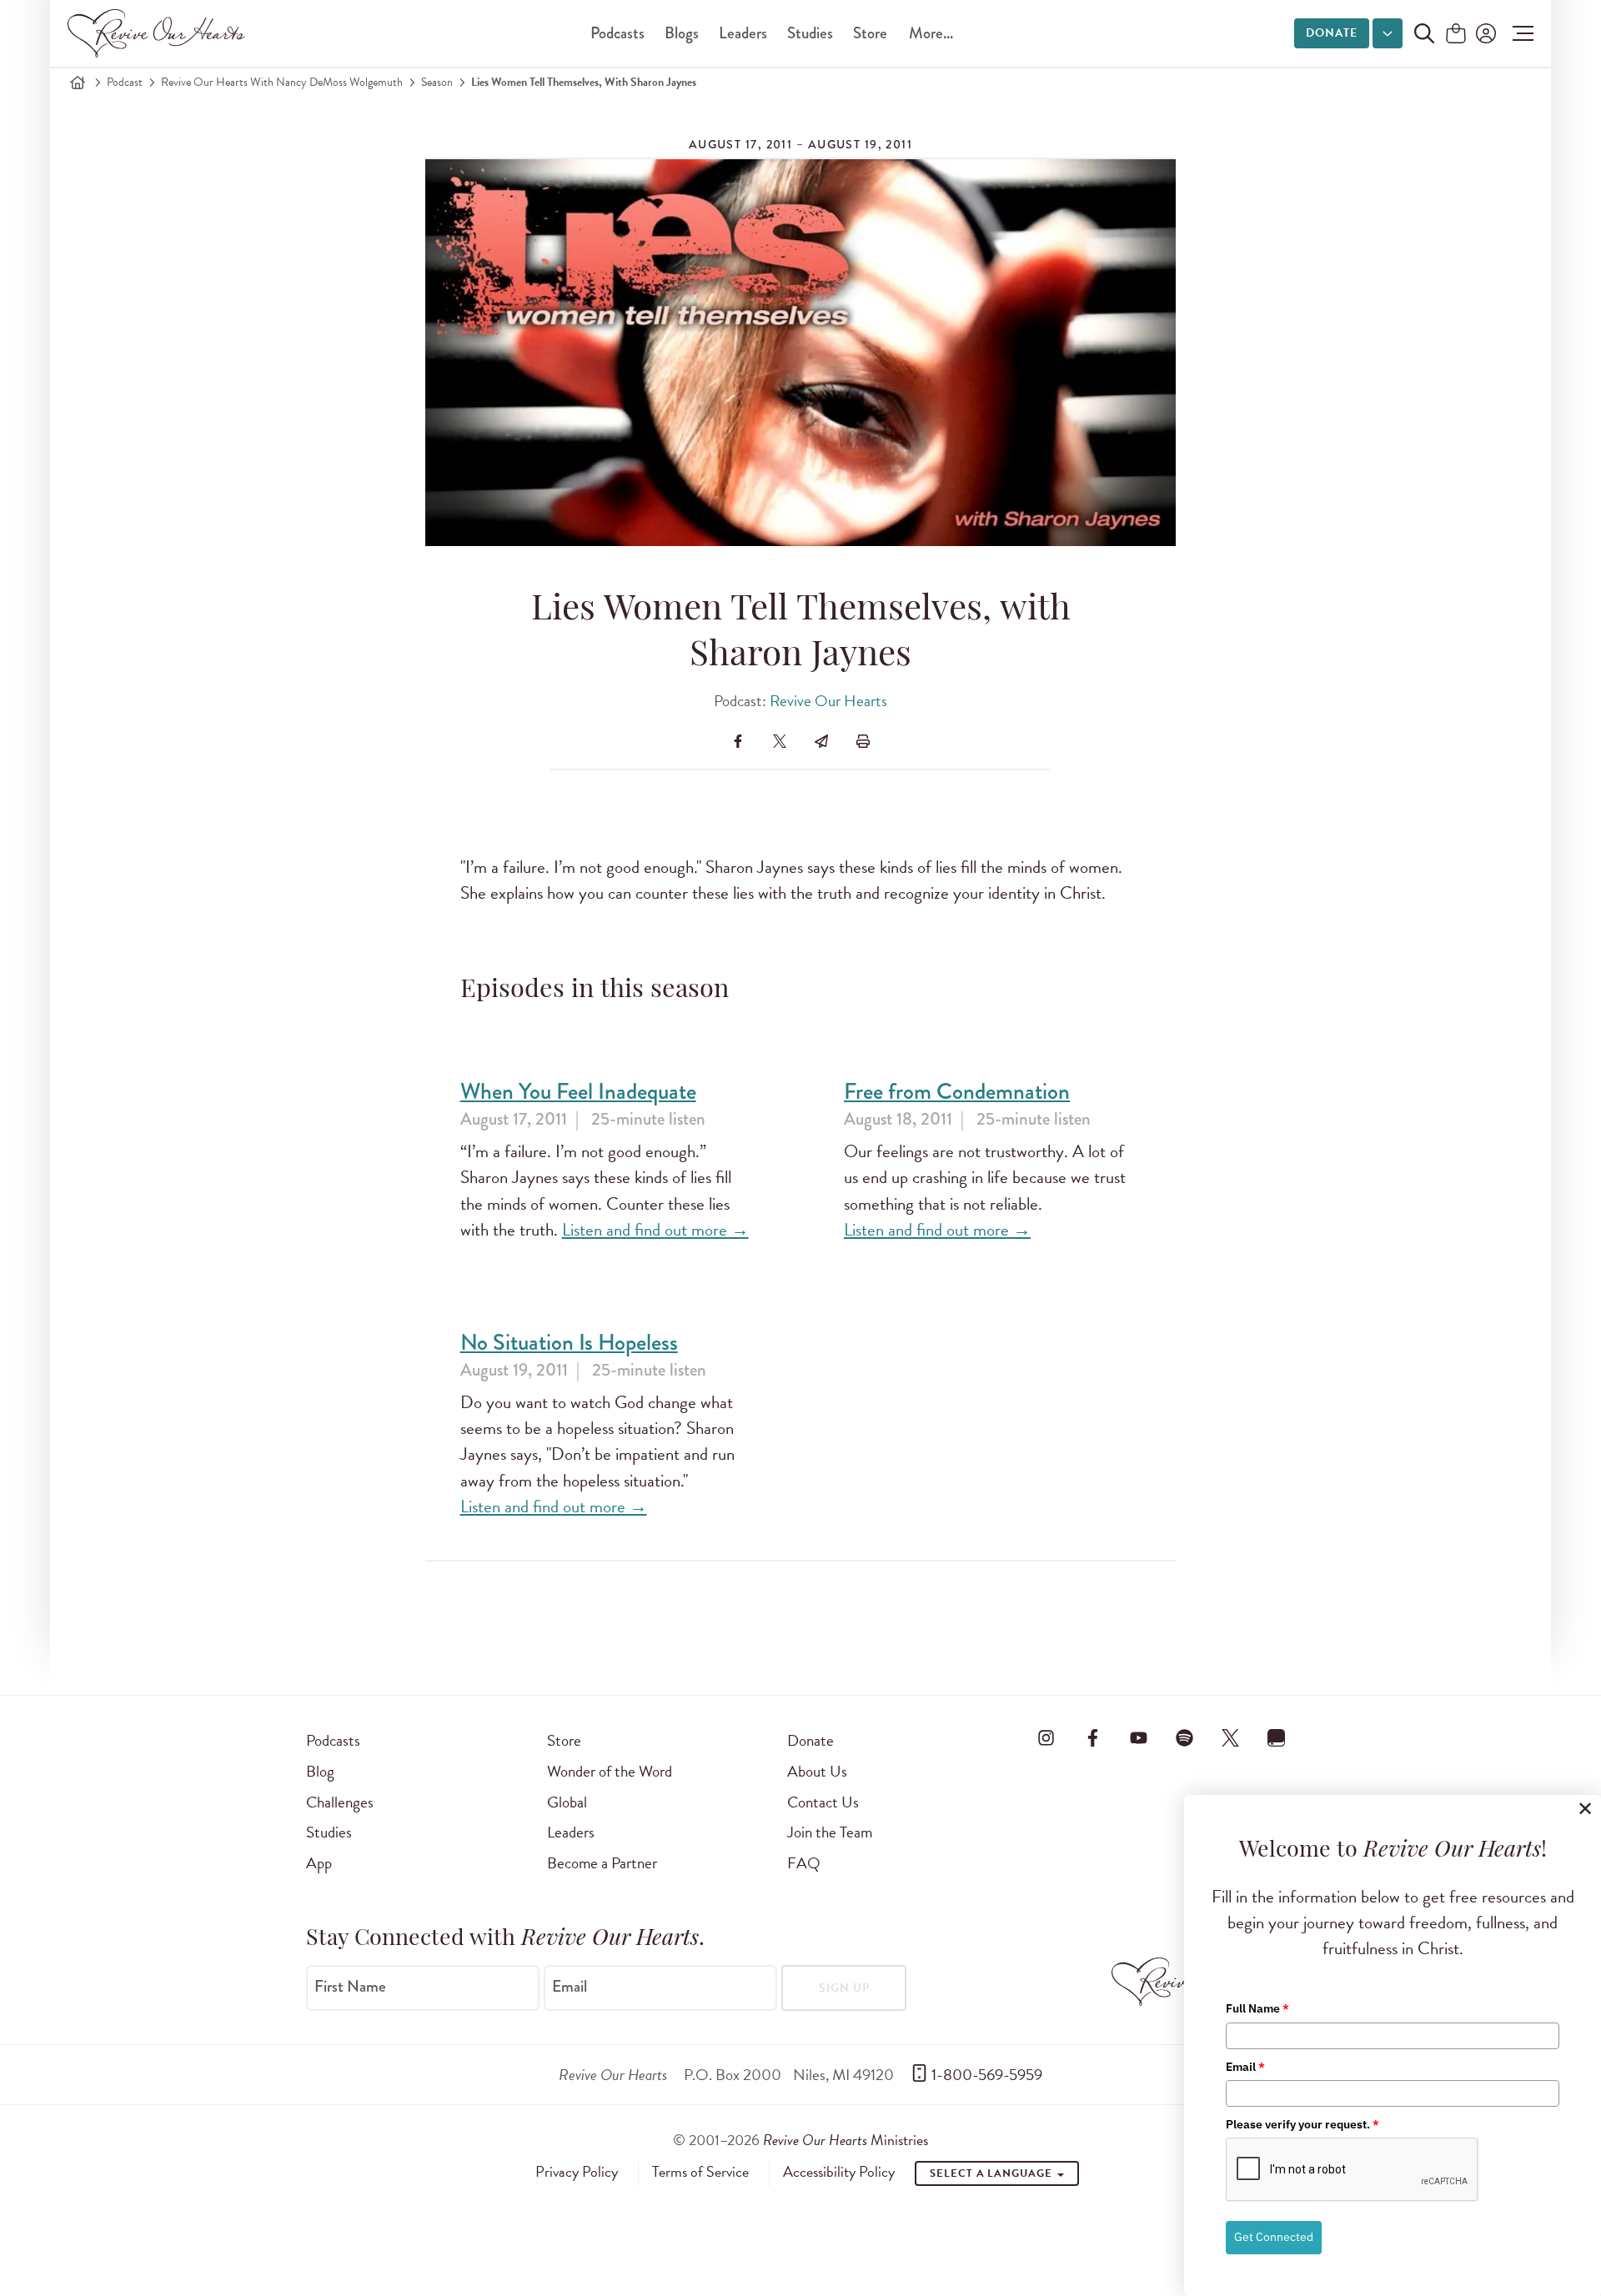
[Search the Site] (1424, 33)
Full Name (1257, 2008)
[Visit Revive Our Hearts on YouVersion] (1277, 1737)
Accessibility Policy (839, 2172)
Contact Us (823, 1802)
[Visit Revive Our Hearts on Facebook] (1092, 1737)
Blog (320, 1771)
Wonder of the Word (610, 1771)
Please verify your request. (1302, 2124)
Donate (1332, 33)
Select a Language (992, 2173)
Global (567, 1802)
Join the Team (830, 1832)
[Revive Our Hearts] (159, 33)
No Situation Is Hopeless (569, 1343)
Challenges (340, 1802)
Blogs (682, 33)
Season (437, 82)
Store (870, 33)
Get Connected (1274, 2237)
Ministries (846, 2140)
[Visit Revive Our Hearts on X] (1231, 1737)
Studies (810, 33)
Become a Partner (602, 1863)
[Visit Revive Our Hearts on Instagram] (1046, 1737)
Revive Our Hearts (828, 701)
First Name (350, 1987)
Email (570, 1987)
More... (931, 33)
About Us (817, 1771)
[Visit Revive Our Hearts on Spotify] (1184, 1737)
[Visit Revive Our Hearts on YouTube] (1138, 1737)
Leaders (743, 33)
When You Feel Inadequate (578, 1092)
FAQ (804, 1863)
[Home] (78, 83)
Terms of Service (700, 2172)
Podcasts (617, 33)
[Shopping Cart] (1456, 35)
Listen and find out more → (655, 1230)
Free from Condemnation (957, 1092)
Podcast (125, 82)
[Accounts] (1484, 33)
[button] (1519, 33)
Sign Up (844, 1988)
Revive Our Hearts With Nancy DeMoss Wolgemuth (282, 82)
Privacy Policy (577, 2172)
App (319, 1863)
